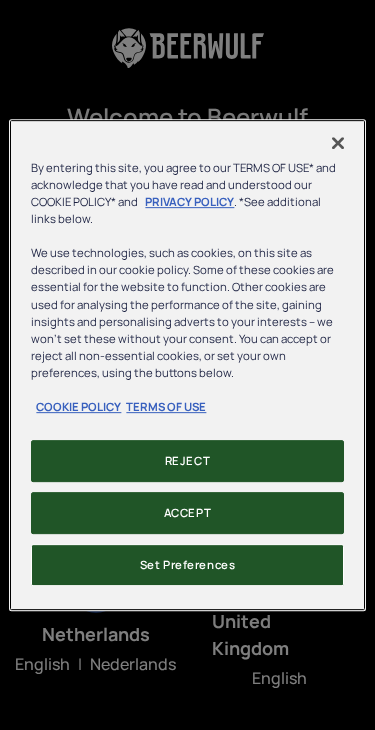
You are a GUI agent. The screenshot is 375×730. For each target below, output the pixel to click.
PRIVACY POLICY (189, 201)
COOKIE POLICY (78, 406)
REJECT (187, 460)
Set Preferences (188, 564)
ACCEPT (187, 512)
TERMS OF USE (166, 406)
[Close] (338, 143)
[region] (187, 365)
